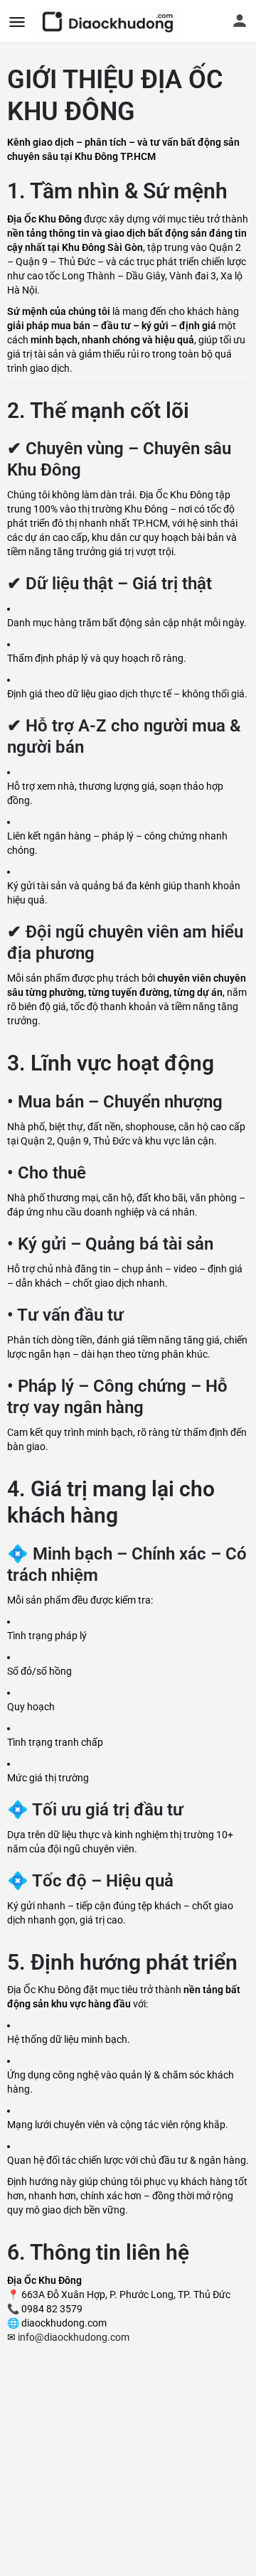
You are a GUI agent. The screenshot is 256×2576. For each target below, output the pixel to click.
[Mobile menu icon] (17, 22)
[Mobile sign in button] (240, 21)
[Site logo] (109, 21)
